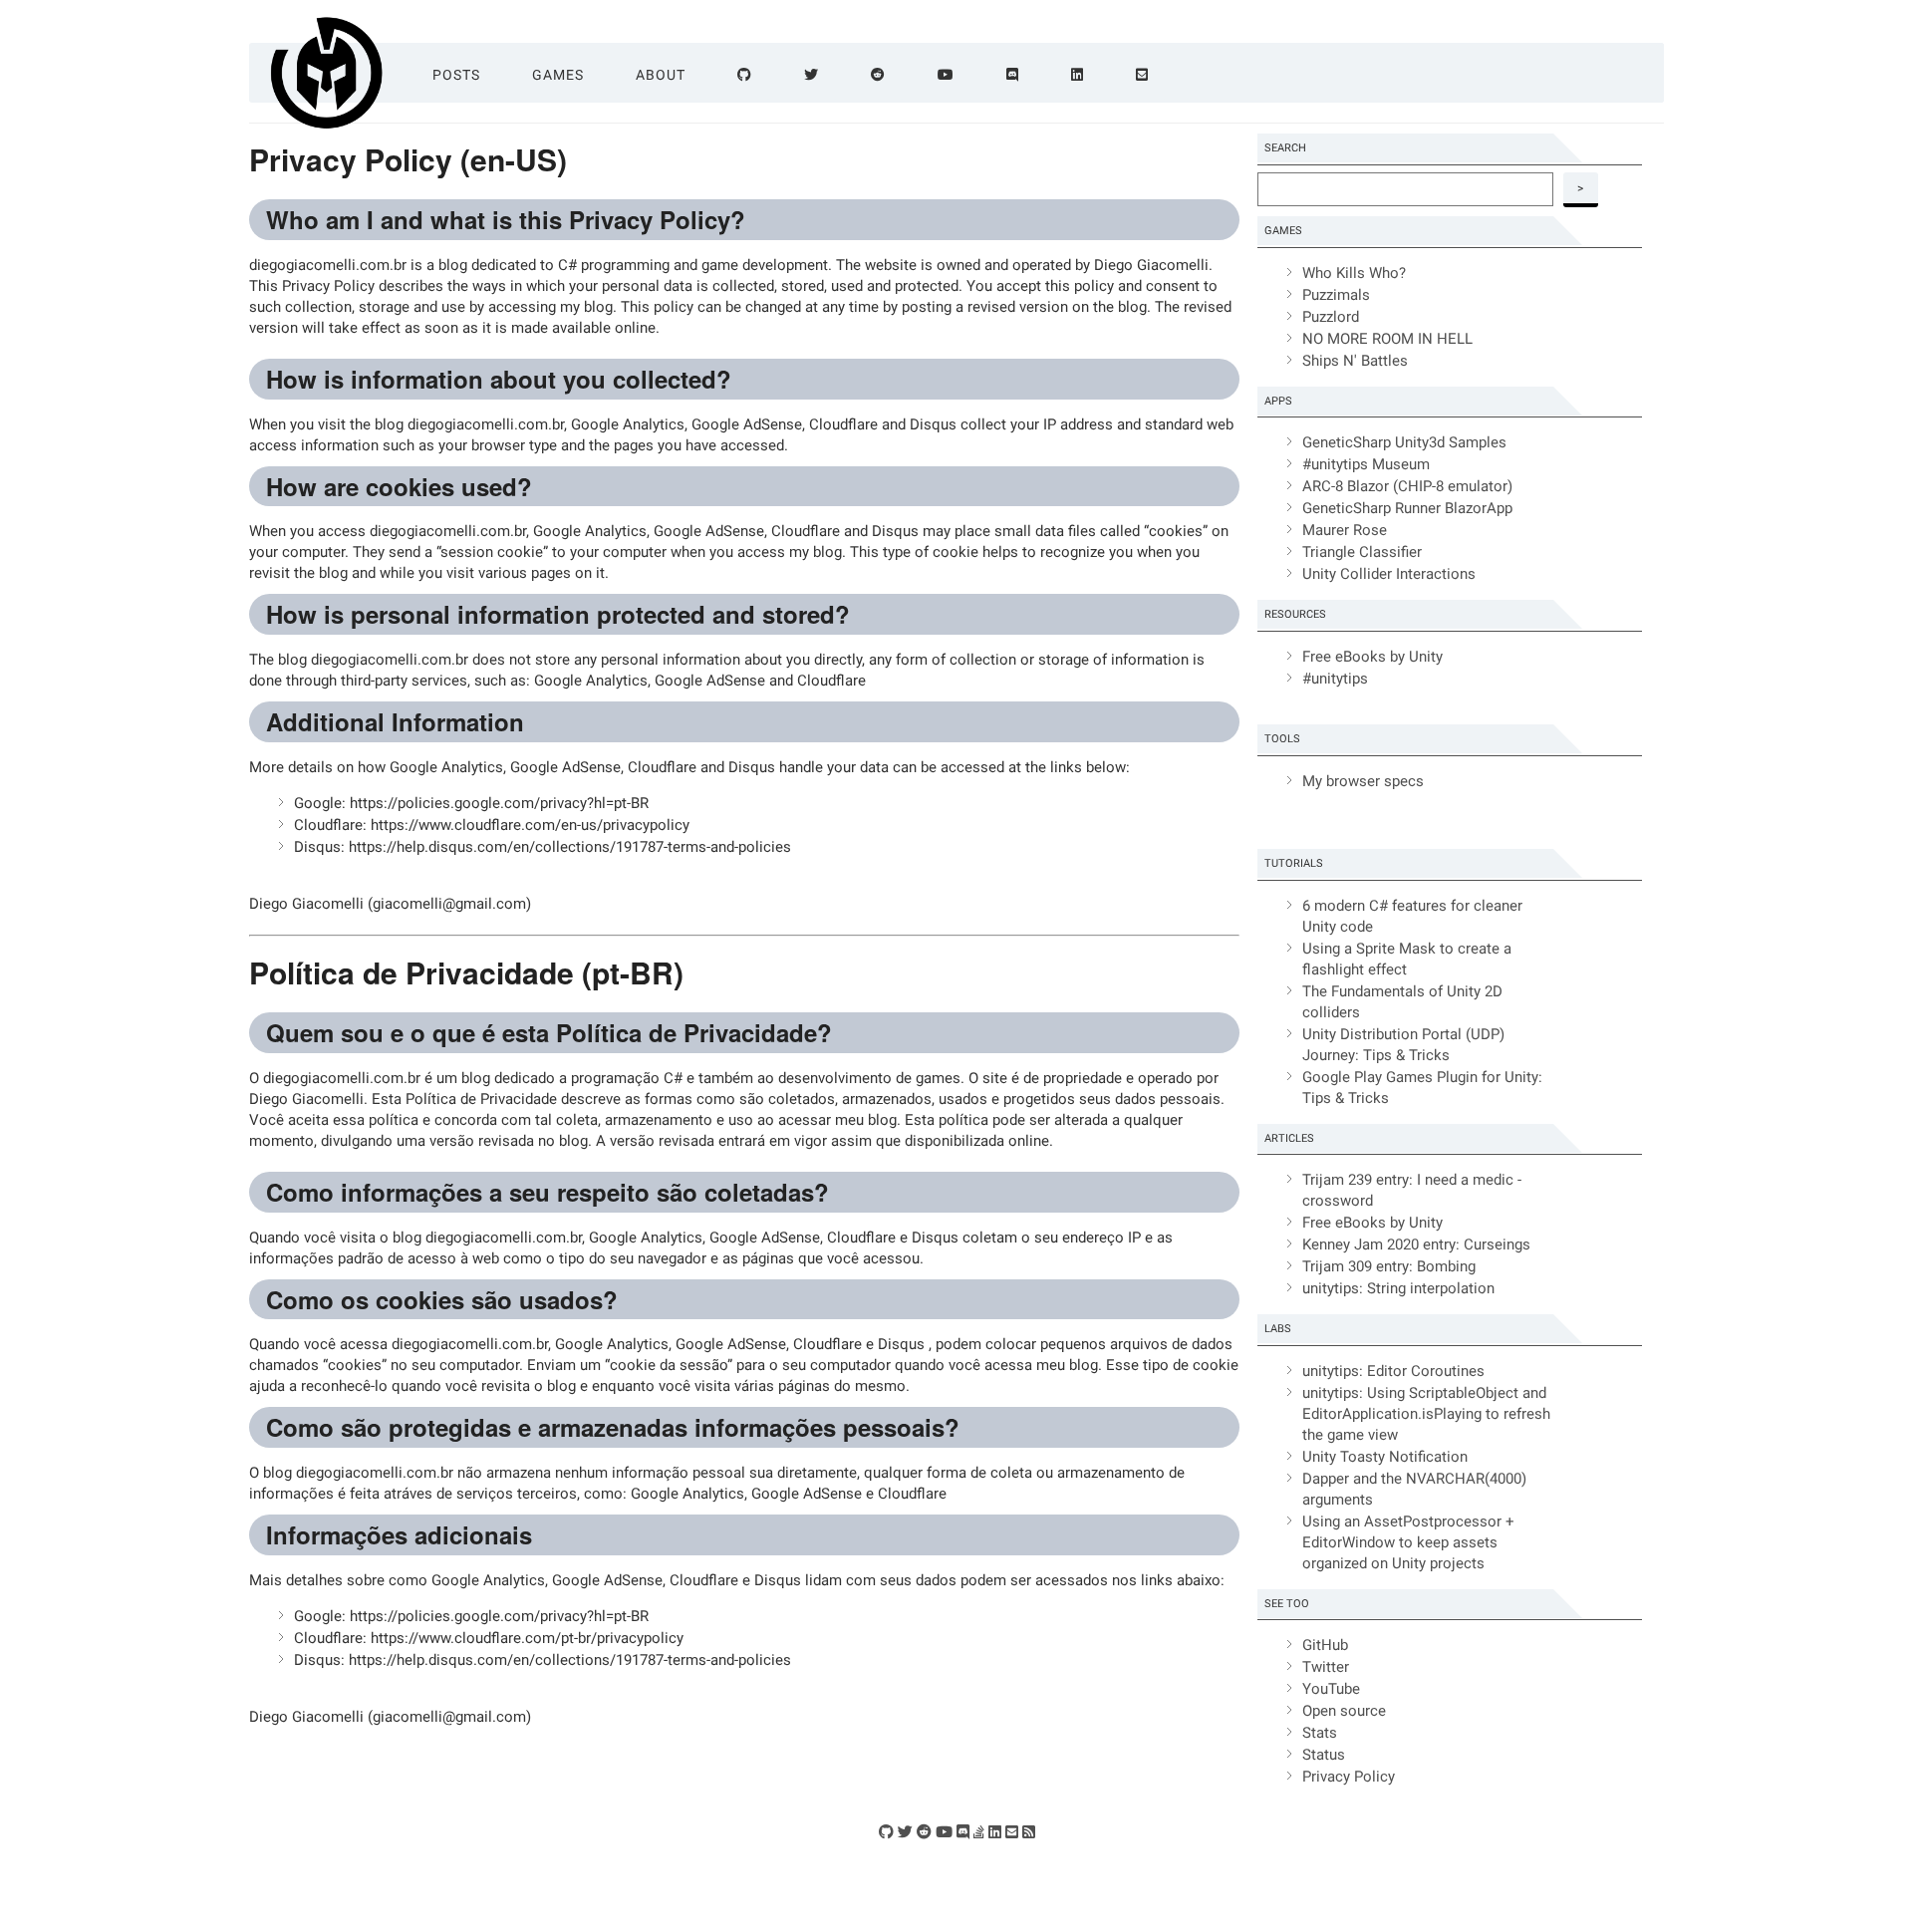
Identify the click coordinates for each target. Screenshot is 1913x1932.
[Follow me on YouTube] (946, 75)
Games (558, 75)
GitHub (1325, 1645)
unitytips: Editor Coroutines (1393, 1371)
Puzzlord (1331, 317)
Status (1324, 1755)
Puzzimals (1336, 295)
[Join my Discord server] (1013, 75)
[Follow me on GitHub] (745, 75)
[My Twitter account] (905, 1832)
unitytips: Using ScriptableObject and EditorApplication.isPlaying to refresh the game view (1426, 1414)
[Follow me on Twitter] (812, 75)
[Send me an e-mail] (1142, 75)
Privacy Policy (1349, 1777)
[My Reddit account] (924, 1832)
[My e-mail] (1012, 1832)
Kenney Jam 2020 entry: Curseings (1416, 1244)
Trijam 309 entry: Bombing (1389, 1266)
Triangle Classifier (1362, 552)
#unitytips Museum (1366, 464)
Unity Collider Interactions (1389, 574)
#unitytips (1335, 679)
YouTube (1331, 1689)
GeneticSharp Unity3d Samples (1404, 442)
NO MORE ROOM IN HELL (1387, 339)
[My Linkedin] (995, 1832)
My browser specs (1363, 781)
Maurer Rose (1345, 530)
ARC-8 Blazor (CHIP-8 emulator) (1407, 486)
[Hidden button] (1660, 73)
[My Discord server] (963, 1832)
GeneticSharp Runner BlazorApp (1407, 508)
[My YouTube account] (944, 1832)
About (661, 75)
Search (1285, 148)
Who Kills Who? (1354, 273)
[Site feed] (1029, 1832)
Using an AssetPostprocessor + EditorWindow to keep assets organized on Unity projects (1408, 1542)
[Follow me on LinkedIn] (1078, 75)
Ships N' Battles (1355, 361)
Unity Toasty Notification (1385, 1457)
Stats (1320, 1733)
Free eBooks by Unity (1372, 657)
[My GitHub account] (886, 1832)
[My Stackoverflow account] (979, 1832)
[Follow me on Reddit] (878, 75)
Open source (1344, 1711)
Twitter (1326, 1667)
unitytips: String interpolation (1398, 1288)
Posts (456, 75)
